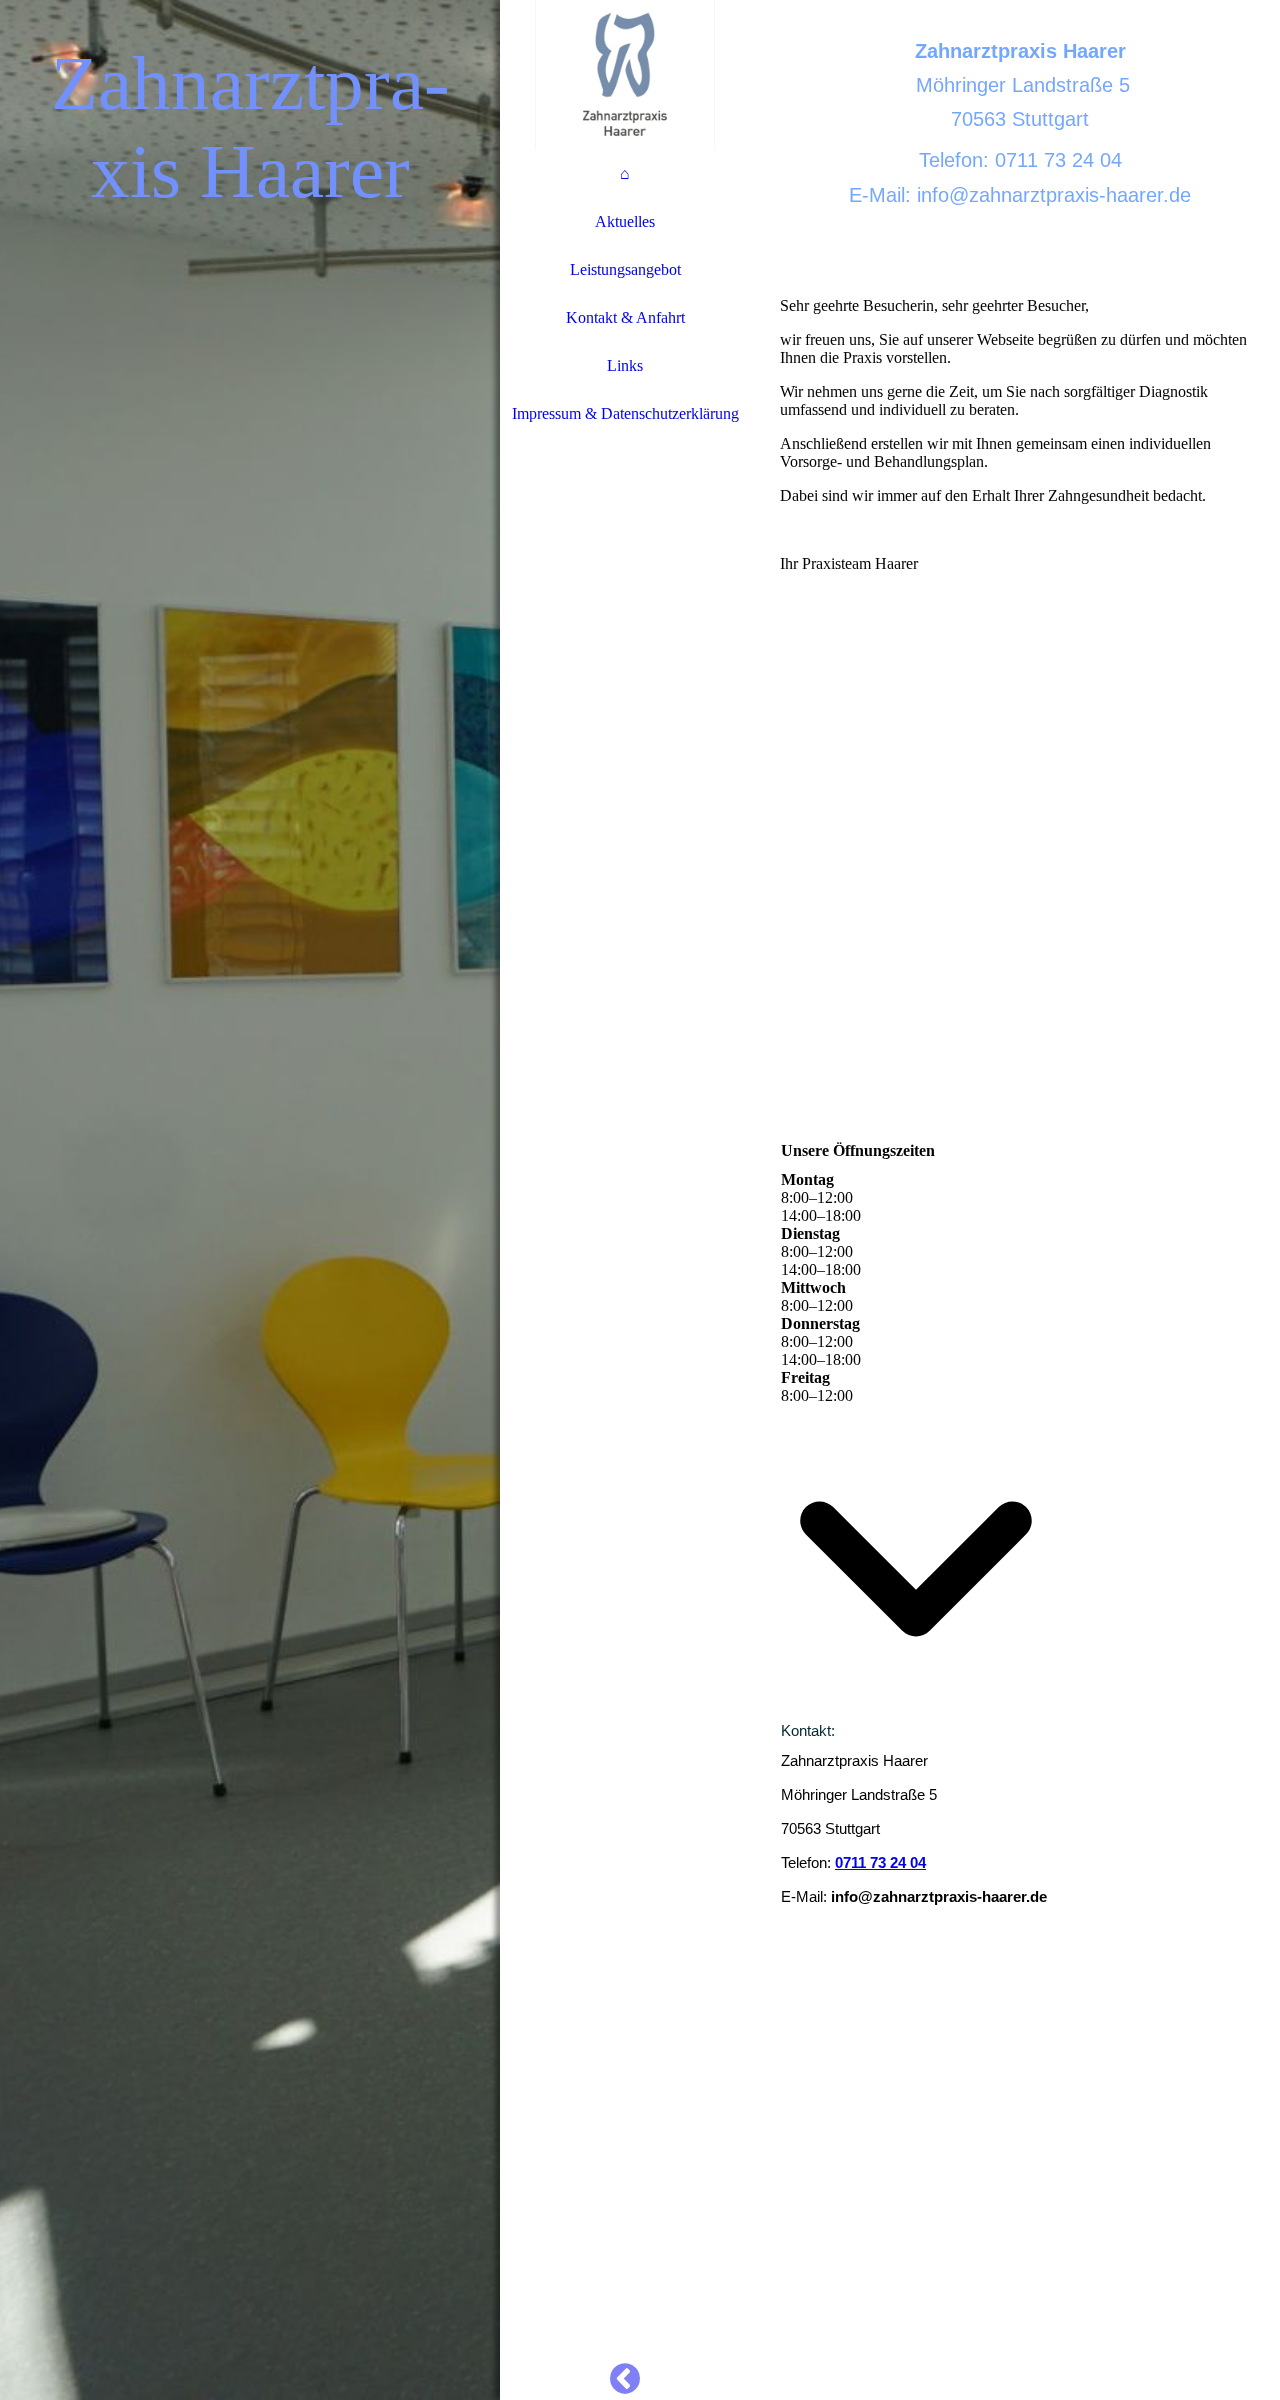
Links (625, 365)
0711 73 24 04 (880, 1862)
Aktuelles (625, 221)
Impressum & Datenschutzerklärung (625, 413)
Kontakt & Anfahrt (625, 317)
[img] (250, 1200)
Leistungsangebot (625, 269)
